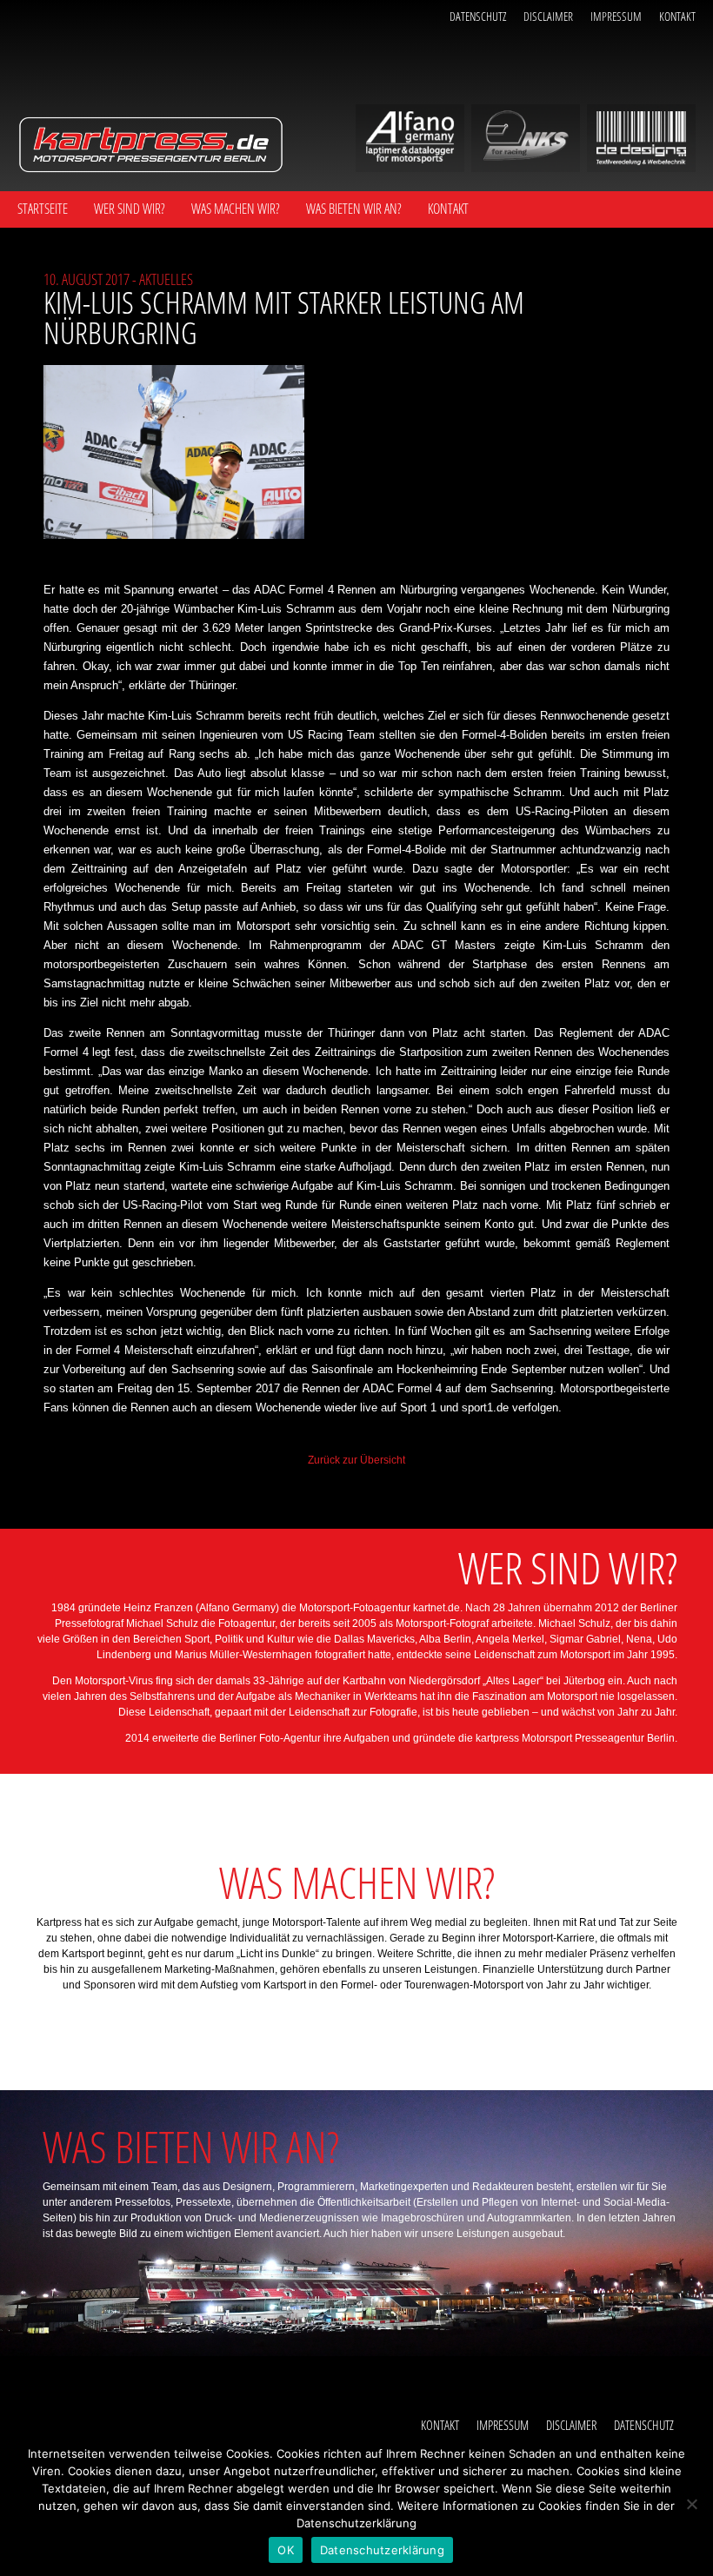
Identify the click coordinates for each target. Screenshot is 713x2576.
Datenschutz (478, 16)
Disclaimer (548, 16)
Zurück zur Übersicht (356, 1460)
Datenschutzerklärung (382, 2550)
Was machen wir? (236, 209)
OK (286, 2550)
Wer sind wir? (130, 209)
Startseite (43, 209)
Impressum (616, 16)
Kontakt (677, 16)
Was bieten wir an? (354, 209)
